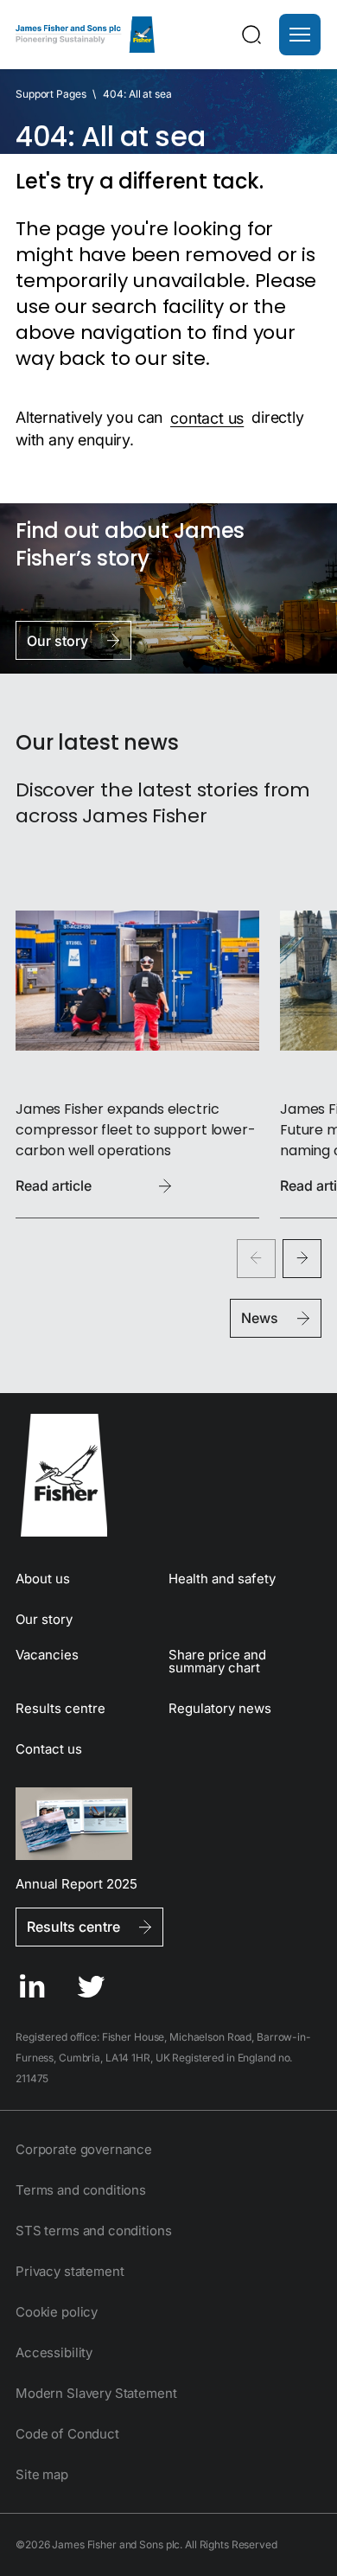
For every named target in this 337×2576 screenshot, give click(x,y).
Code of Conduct (67, 2434)
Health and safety (222, 1579)
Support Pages (51, 94)
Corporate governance (84, 2149)
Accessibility (54, 2352)
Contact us (49, 1749)
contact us (207, 417)
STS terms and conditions (93, 2231)
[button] (300, 35)
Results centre (60, 1708)
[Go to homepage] (168, 1475)
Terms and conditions (81, 2190)
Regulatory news (220, 1708)
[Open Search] (251, 35)
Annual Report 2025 (76, 1883)
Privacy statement (70, 2271)
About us (43, 1579)
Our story (44, 1619)
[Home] (85, 35)
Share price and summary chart (217, 1661)
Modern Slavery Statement (96, 2393)
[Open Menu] (300, 35)
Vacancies (47, 1655)
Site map (42, 2474)
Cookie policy (57, 2312)
